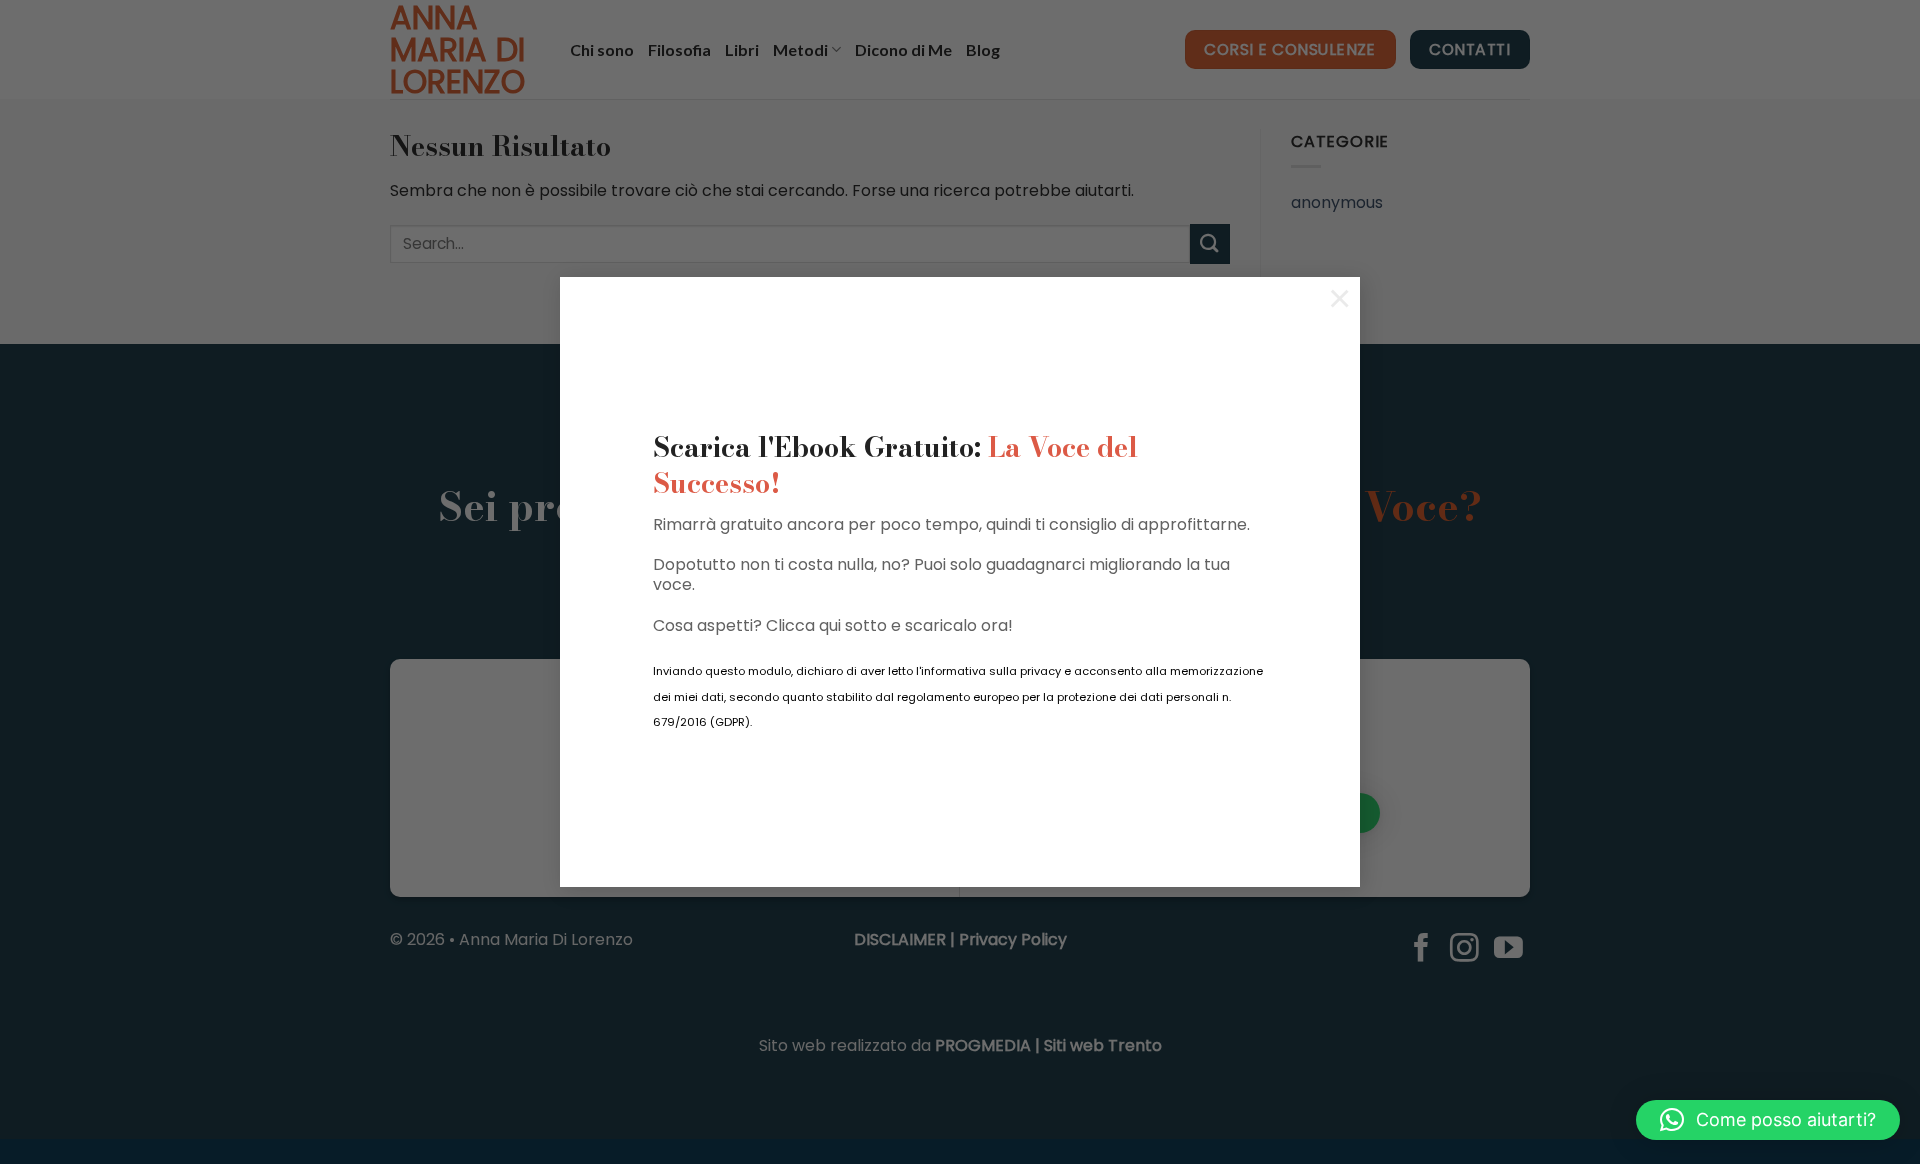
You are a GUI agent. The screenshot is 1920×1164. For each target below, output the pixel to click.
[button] (1768, 1120)
